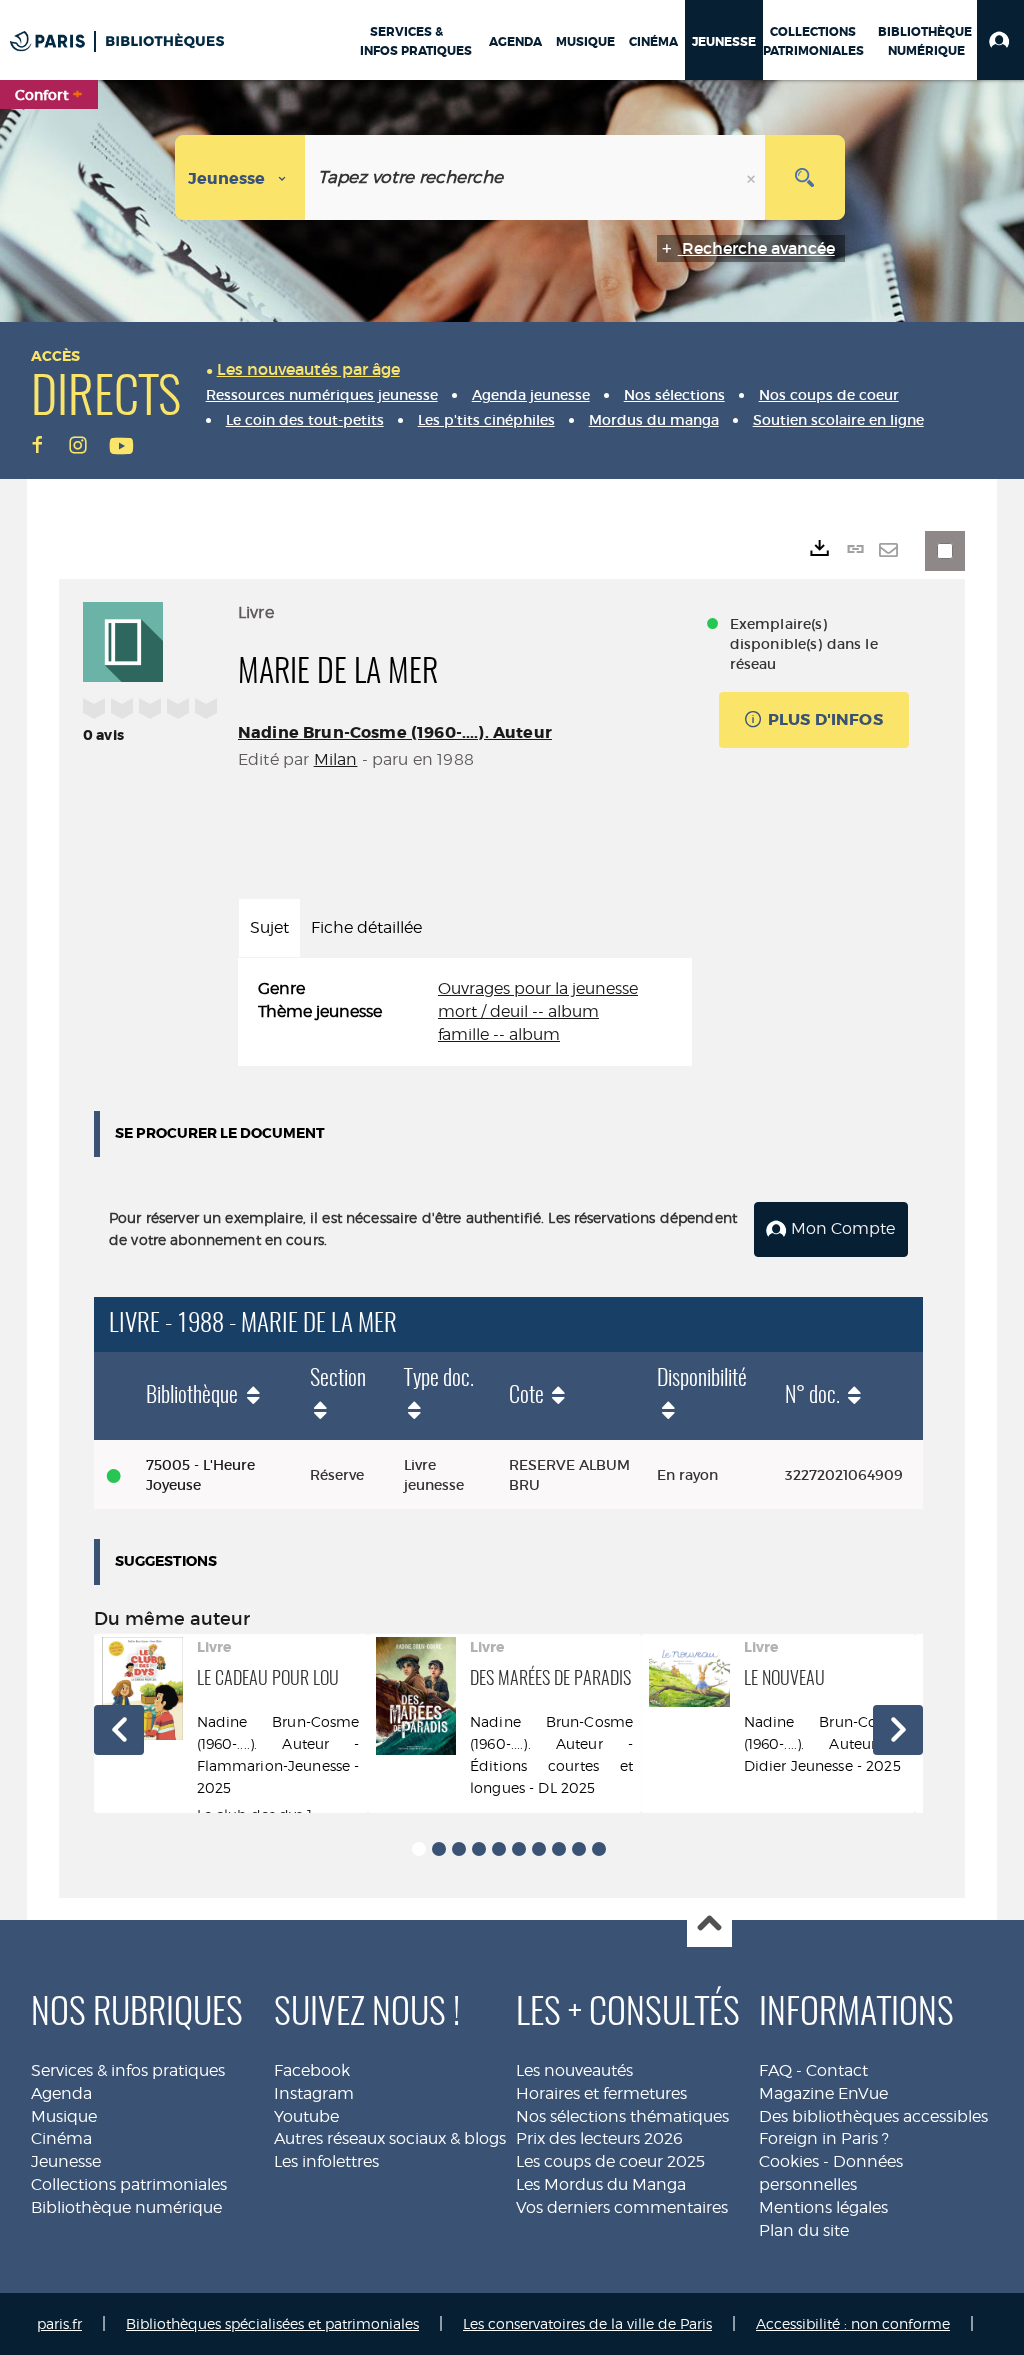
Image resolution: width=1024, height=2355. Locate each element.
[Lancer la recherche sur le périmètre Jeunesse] (805, 177)
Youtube (306, 2116)
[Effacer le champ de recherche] (753, 177)
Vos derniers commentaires (622, 2207)
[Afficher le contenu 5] (499, 1849)
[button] (1000, 40)
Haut (709, 1925)
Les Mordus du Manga (601, 2184)
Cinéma (61, 2138)
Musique (64, 2116)
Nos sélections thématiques (622, 2116)
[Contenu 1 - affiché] (419, 1849)
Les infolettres (326, 2161)
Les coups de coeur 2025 (610, 2161)
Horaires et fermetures (601, 2093)
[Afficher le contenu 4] (479, 1849)
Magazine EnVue (823, 2093)
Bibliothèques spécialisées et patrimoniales (272, 2323)
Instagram (314, 2093)
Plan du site (804, 2230)
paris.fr (59, 2323)
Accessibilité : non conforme (853, 2323)
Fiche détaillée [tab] (366, 927)
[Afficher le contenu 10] (599, 1849)
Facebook (312, 2070)
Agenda (61, 2093)
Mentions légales (823, 2207)
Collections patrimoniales (129, 2184)
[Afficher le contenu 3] (459, 1849)
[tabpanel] (465, 1012)
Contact (837, 2070)
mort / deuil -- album (518, 1011)
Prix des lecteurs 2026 (599, 2138)
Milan (336, 759)
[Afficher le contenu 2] (439, 1849)
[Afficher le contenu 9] (579, 1849)
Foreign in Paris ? (824, 2138)
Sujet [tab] (269, 927)
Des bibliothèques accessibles (873, 2116)
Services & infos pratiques (128, 2070)
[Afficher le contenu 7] (539, 1849)
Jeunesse (66, 2161)
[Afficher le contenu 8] (559, 1849)
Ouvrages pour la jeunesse (538, 988)
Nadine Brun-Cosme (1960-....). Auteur (395, 732)
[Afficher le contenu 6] (519, 1849)
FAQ (775, 2070)
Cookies (789, 2161)
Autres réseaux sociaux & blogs (390, 2138)
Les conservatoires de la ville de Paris (587, 2323)
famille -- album (499, 1034)
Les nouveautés (574, 2070)
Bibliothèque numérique (126, 2207)
